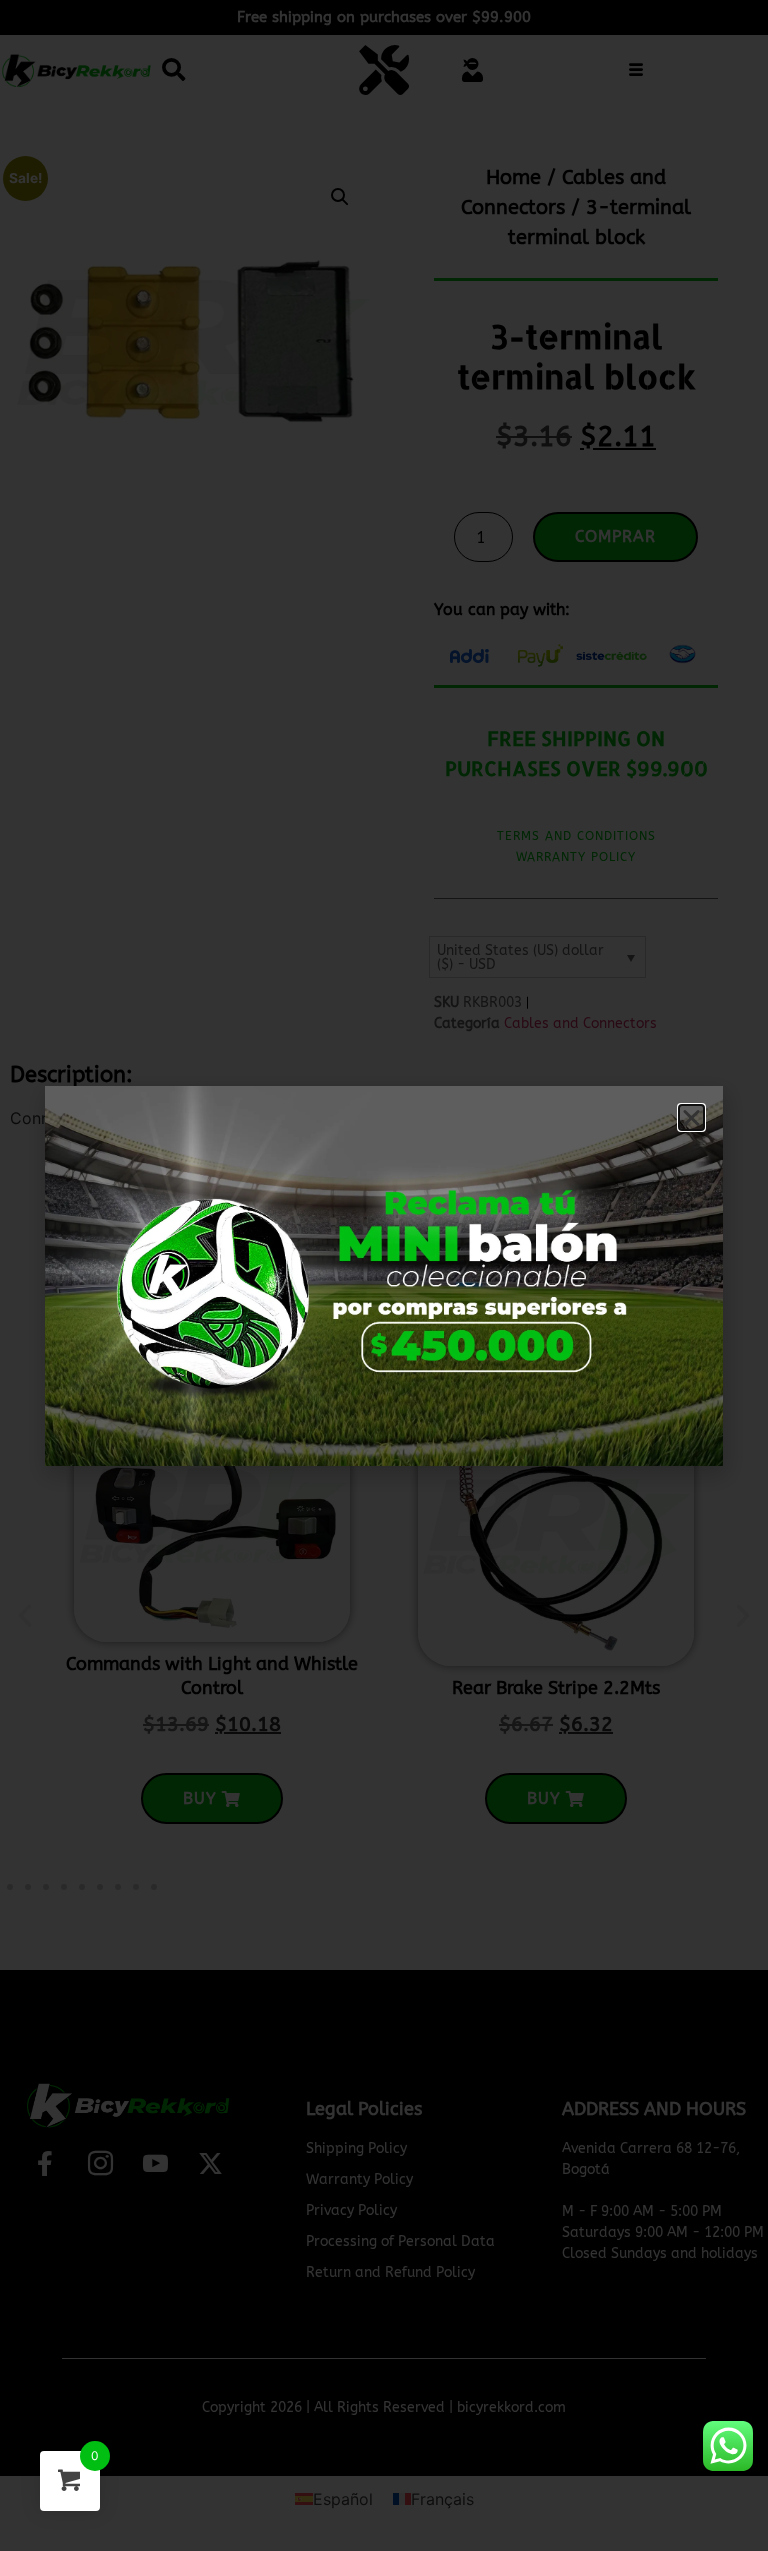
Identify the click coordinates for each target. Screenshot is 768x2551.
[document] (384, 1275)
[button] (691, 1117)
